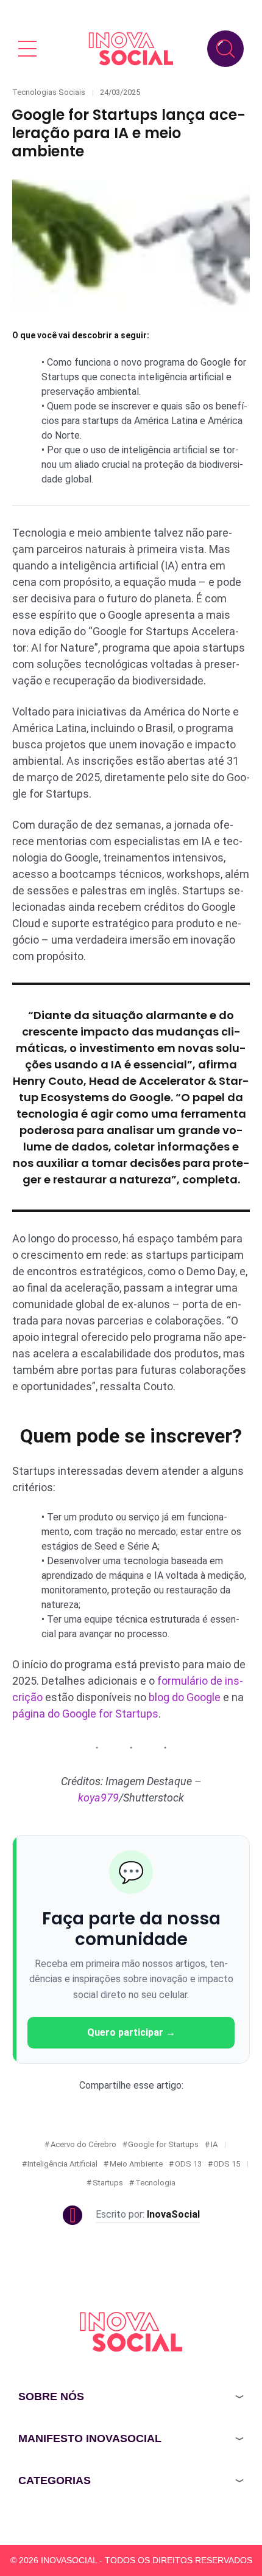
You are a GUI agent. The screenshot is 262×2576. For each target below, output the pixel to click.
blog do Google (185, 1697)
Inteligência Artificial (62, 2164)
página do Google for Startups (85, 1714)
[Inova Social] (131, 48)
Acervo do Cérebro (83, 2144)
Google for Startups (163, 2144)
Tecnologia (155, 2183)
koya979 (98, 1798)
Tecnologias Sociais (49, 92)
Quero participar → (131, 2032)
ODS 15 (227, 2164)
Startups (108, 2183)
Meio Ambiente (136, 2164)
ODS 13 (188, 2164)
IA (214, 2144)
